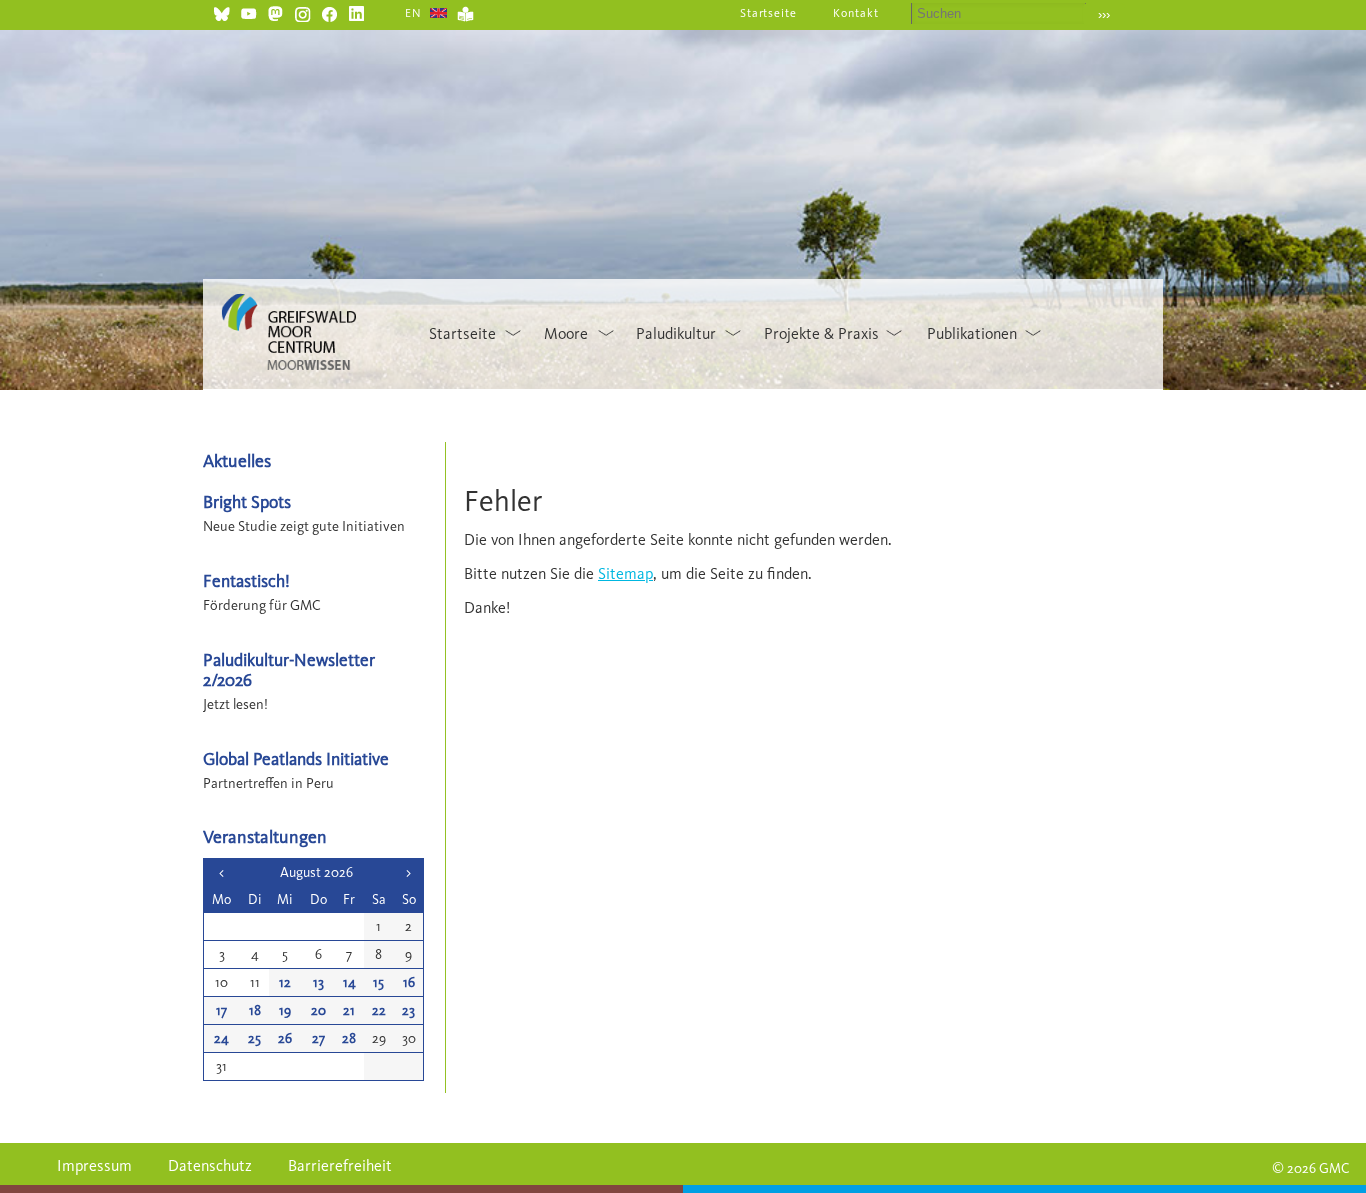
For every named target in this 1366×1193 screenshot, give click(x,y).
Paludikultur (676, 333)
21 (349, 1010)
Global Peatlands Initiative (296, 758)
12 (285, 982)
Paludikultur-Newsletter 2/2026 (289, 669)
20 (318, 1010)
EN (413, 13)
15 (378, 982)
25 (254, 1038)
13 (318, 982)
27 (318, 1038)
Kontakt (856, 13)
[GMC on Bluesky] (221, 11)
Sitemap (625, 573)
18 (255, 1010)
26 (285, 1038)
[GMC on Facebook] (329, 11)
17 (221, 1010)
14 (349, 982)
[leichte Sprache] (465, 11)
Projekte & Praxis (821, 333)
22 (379, 1010)
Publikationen (972, 333)
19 (285, 1010)
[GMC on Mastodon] (275, 11)
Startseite (769, 13)
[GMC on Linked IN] (356, 11)
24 (221, 1038)
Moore (566, 333)
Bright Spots (247, 501)
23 (408, 1010)
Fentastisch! (246, 580)
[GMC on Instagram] (302, 11)
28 (349, 1038)
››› (1104, 14)
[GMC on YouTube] (248, 11)
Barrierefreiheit (340, 1165)
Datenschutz (210, 1165)
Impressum (94, 1165)
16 (409, 982)
